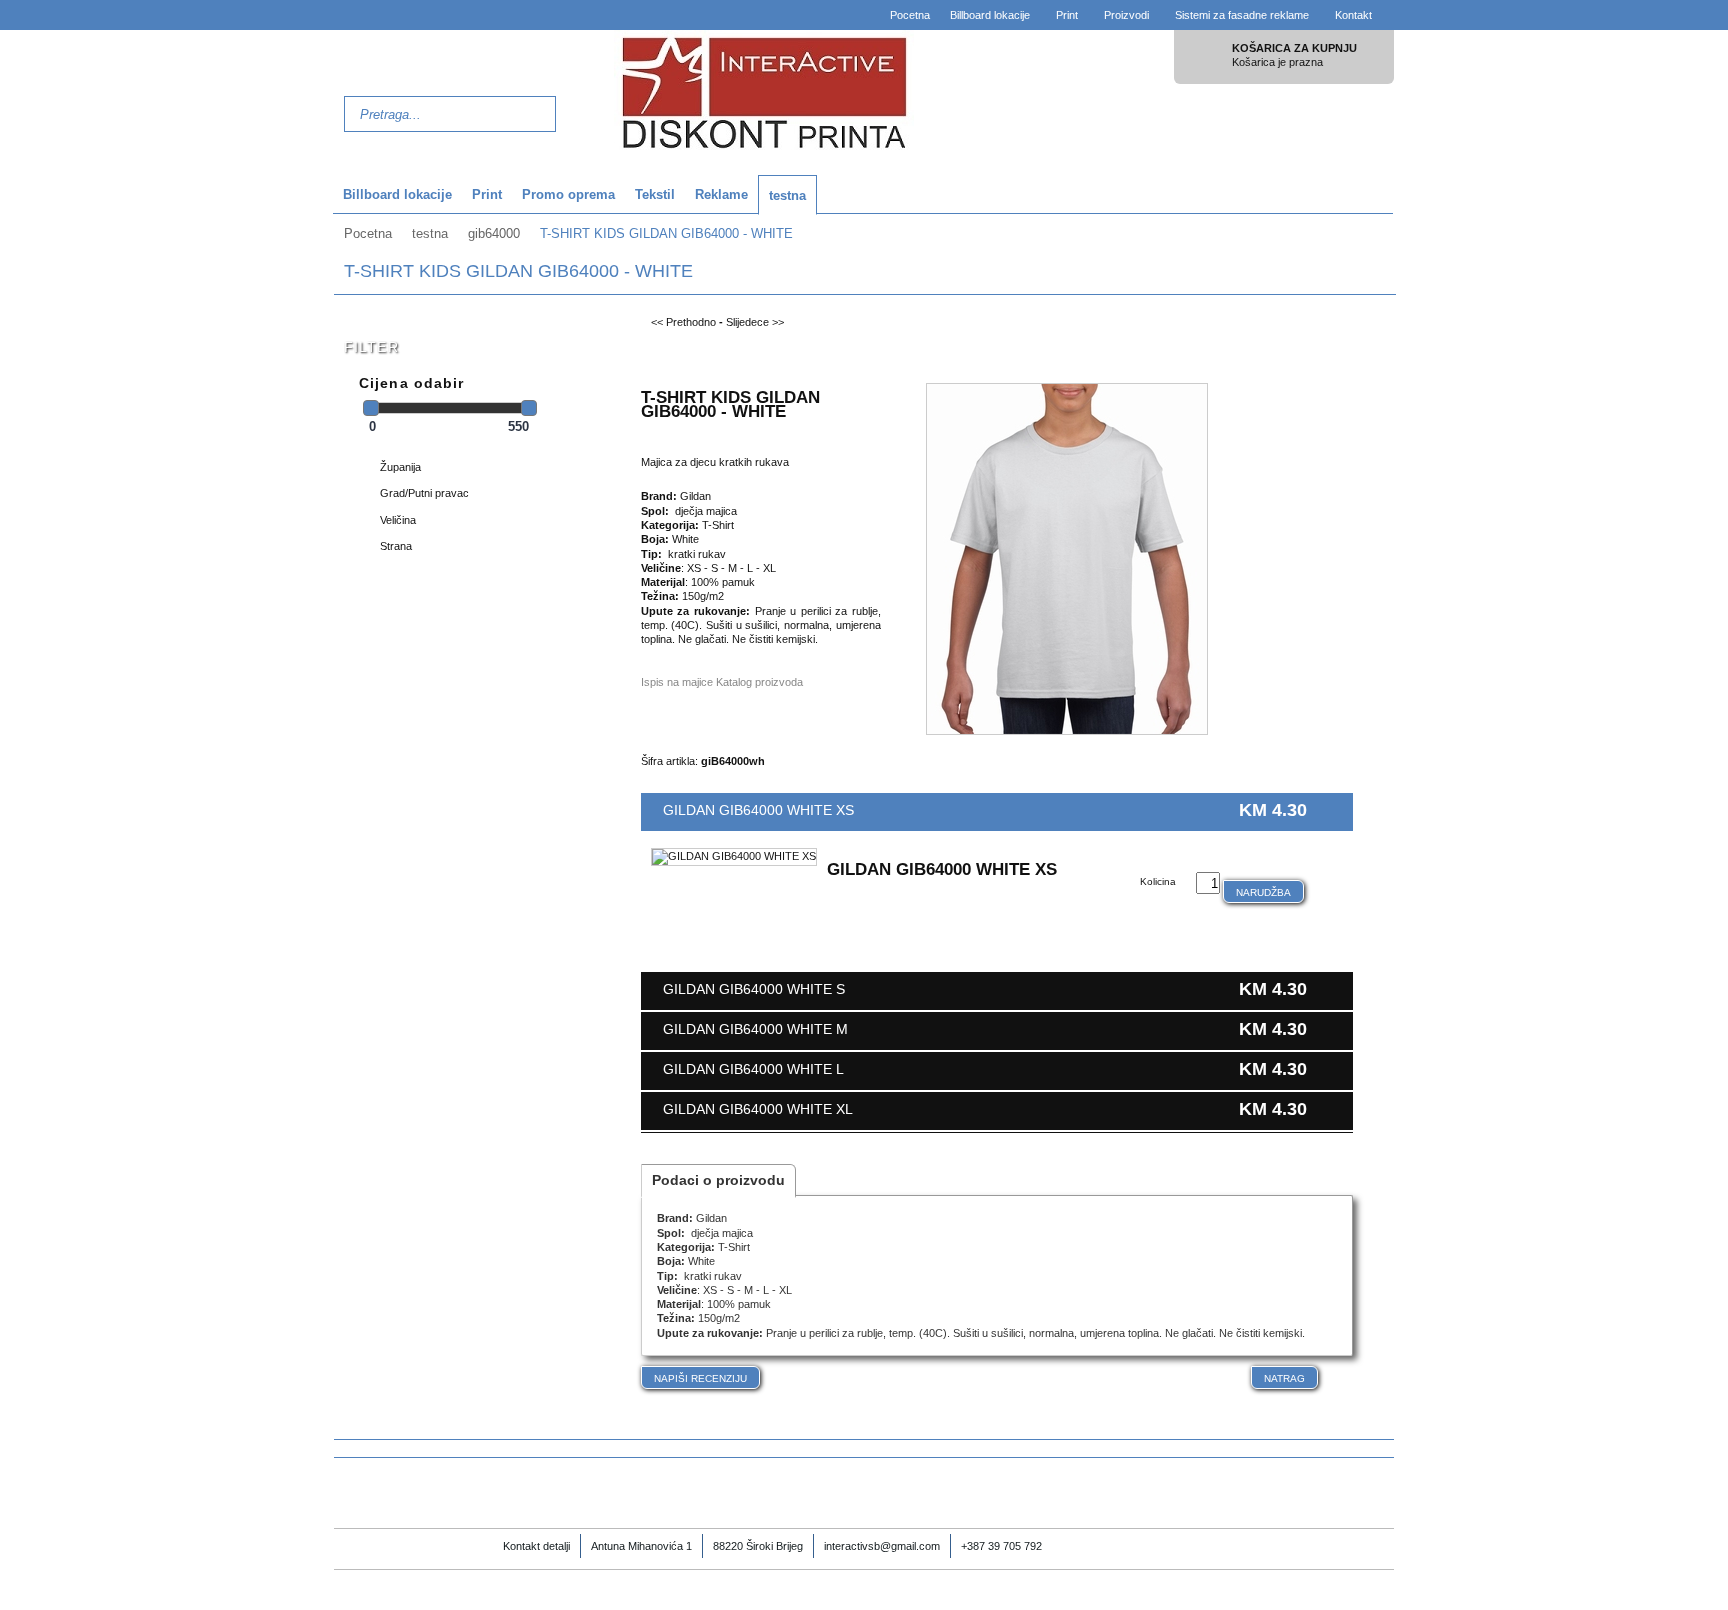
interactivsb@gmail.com (882, 1546)
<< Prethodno (683, 322)
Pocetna (910, 15)
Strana (396, 546)
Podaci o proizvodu (718, 1180)
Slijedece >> (755, 322)
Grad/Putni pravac (424, 493)
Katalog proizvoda (759, 682)
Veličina (398, 520)
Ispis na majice (677, 682)
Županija (400, 467)
